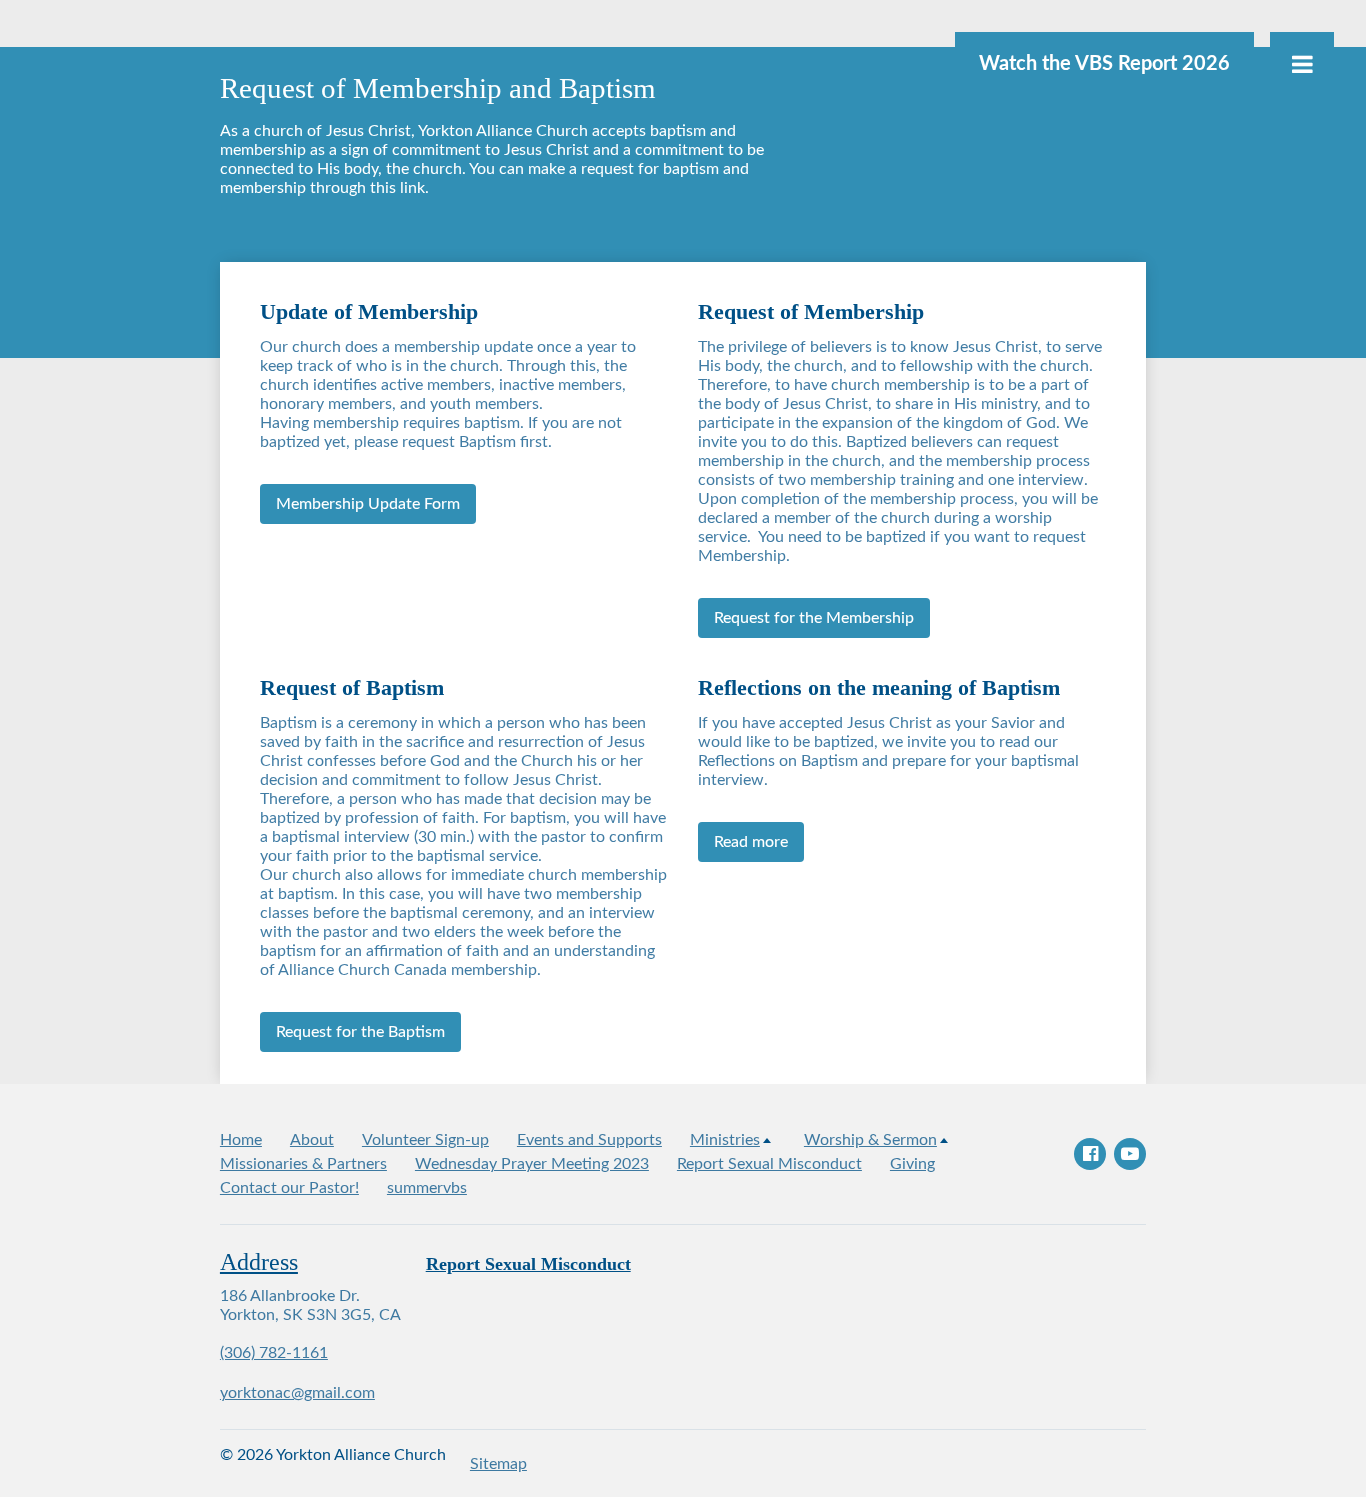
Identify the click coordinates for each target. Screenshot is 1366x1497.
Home (241, 1140)
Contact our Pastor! (289, 1188)
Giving (912, 1164)
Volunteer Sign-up (425, 1140)
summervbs (427, 1188)
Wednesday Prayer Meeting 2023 (532, 1164)
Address (259, 1262)
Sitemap (498, 1464)
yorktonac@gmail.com (297, 1393)
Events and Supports (589, 1140)
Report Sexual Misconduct (769, 1164)
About (312, 1140)
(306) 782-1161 (274, 1353)
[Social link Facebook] (1090, 1154)
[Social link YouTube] (1130, 1154)
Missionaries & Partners (303, 1164)
